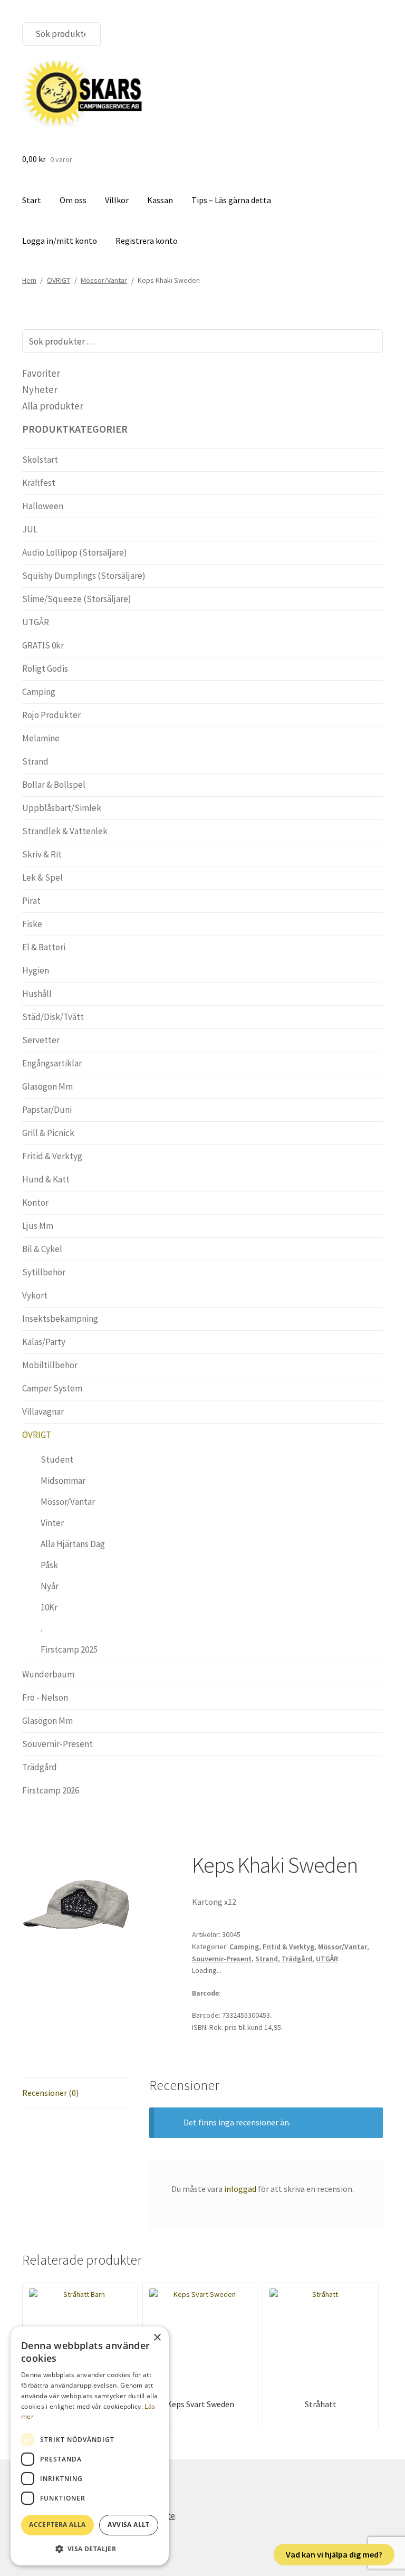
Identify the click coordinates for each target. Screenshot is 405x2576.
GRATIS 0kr (43, 645)
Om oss (73, 200)
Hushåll (37, 994)
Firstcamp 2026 (51, 1790)
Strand (267, 1959)
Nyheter (40, 389)
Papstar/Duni (47, 1110)
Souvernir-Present (222, 1959)
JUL (30, 529)
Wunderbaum (48, 1674)
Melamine (41, 738)
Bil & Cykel (42, 1249)
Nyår (50, 1586)
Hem (29, 280)
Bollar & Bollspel (54, 785)
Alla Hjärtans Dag (73, 1544)
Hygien (36, 970)
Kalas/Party (44, 1342)
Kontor (35, 1203)
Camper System (52, 1388)
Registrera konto (147, 241)
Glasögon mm (47, 1086)
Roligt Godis (45, 669)
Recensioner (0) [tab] (50, 2093)
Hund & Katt (46, 1179)
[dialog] (90, 2446)
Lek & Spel (42, 877)
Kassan (160, 200)
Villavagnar (43, 1411)
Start (32, 200)
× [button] (157, 2338)
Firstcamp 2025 (69, 1649)
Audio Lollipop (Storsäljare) (75, 552)
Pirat (31, 901)
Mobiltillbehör (50, 1365)
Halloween (43, 506)
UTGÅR (327, 1959)
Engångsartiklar (52, 1063)
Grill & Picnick (48, 1133)
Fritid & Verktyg (288, 1947)
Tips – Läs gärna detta (231, 200)
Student (57, 1459)
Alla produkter (53, 406)
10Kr (49, 1607)
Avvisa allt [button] (128, 2525)
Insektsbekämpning (60, 1319)
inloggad (240, 2189)
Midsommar (63, 1481)
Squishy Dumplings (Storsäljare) (84, 576)
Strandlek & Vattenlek (65, 831)
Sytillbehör (44, 1272)
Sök (86, 34)
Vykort (35, 1295)
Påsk (49, 1565)
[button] (90, 2549)
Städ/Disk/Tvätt (53, 1017)
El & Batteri (44, 947)
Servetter (41, 1040)
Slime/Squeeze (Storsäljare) (77, 599)
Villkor (117, 200)
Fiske (32, 924)
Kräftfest (39, 483)
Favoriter (41, 373)
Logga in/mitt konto (60, 241)
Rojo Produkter (51, 715)
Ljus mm (38, 1226)
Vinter (52, 1523)
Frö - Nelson (45, 1697)
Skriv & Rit (42, 854)
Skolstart (40, 460)
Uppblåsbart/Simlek (62, 808)
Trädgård (297, 1959)
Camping (244, 1947)
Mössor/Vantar (104, 280)
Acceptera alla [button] (57, 2525)
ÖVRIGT (59, 280)
